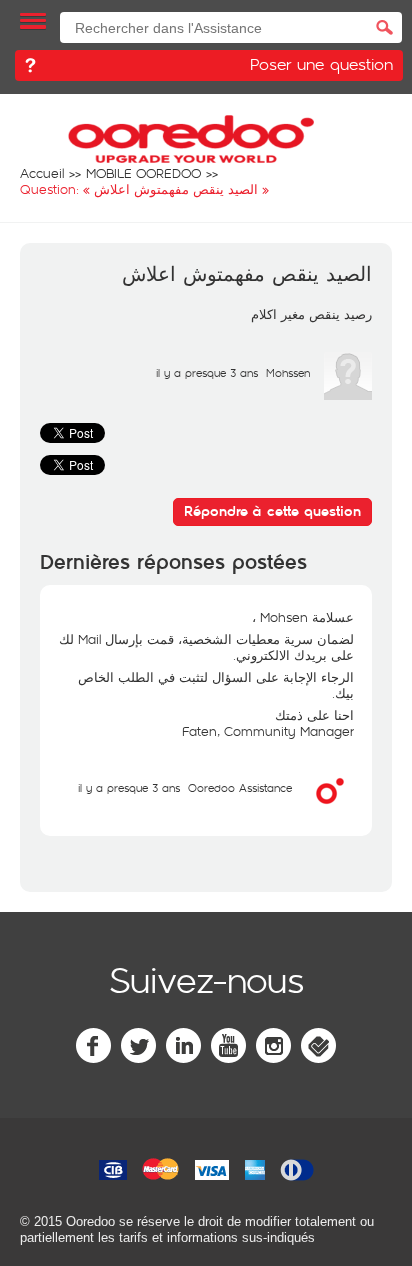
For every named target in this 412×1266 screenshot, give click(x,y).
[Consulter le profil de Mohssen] (348, 395)
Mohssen (288, 372)
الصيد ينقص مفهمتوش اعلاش (247, 275)
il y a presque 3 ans (129, 787)
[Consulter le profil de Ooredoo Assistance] (330, 810)
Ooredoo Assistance (240, 787)
